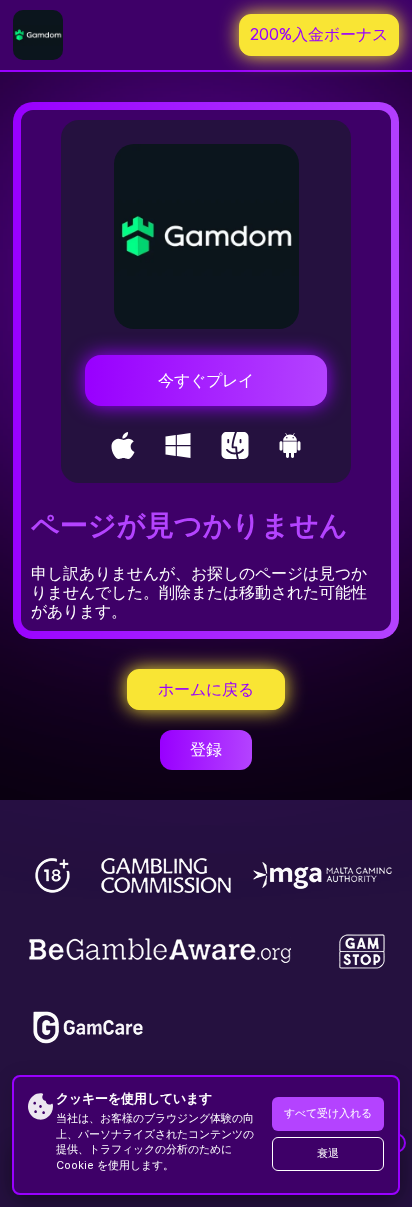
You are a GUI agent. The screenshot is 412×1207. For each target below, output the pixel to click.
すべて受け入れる (328, 1113)
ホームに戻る (206, 689)
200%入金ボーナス (319, 34)
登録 (206, 749)
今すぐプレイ (206, 380)
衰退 (328, 1153)
